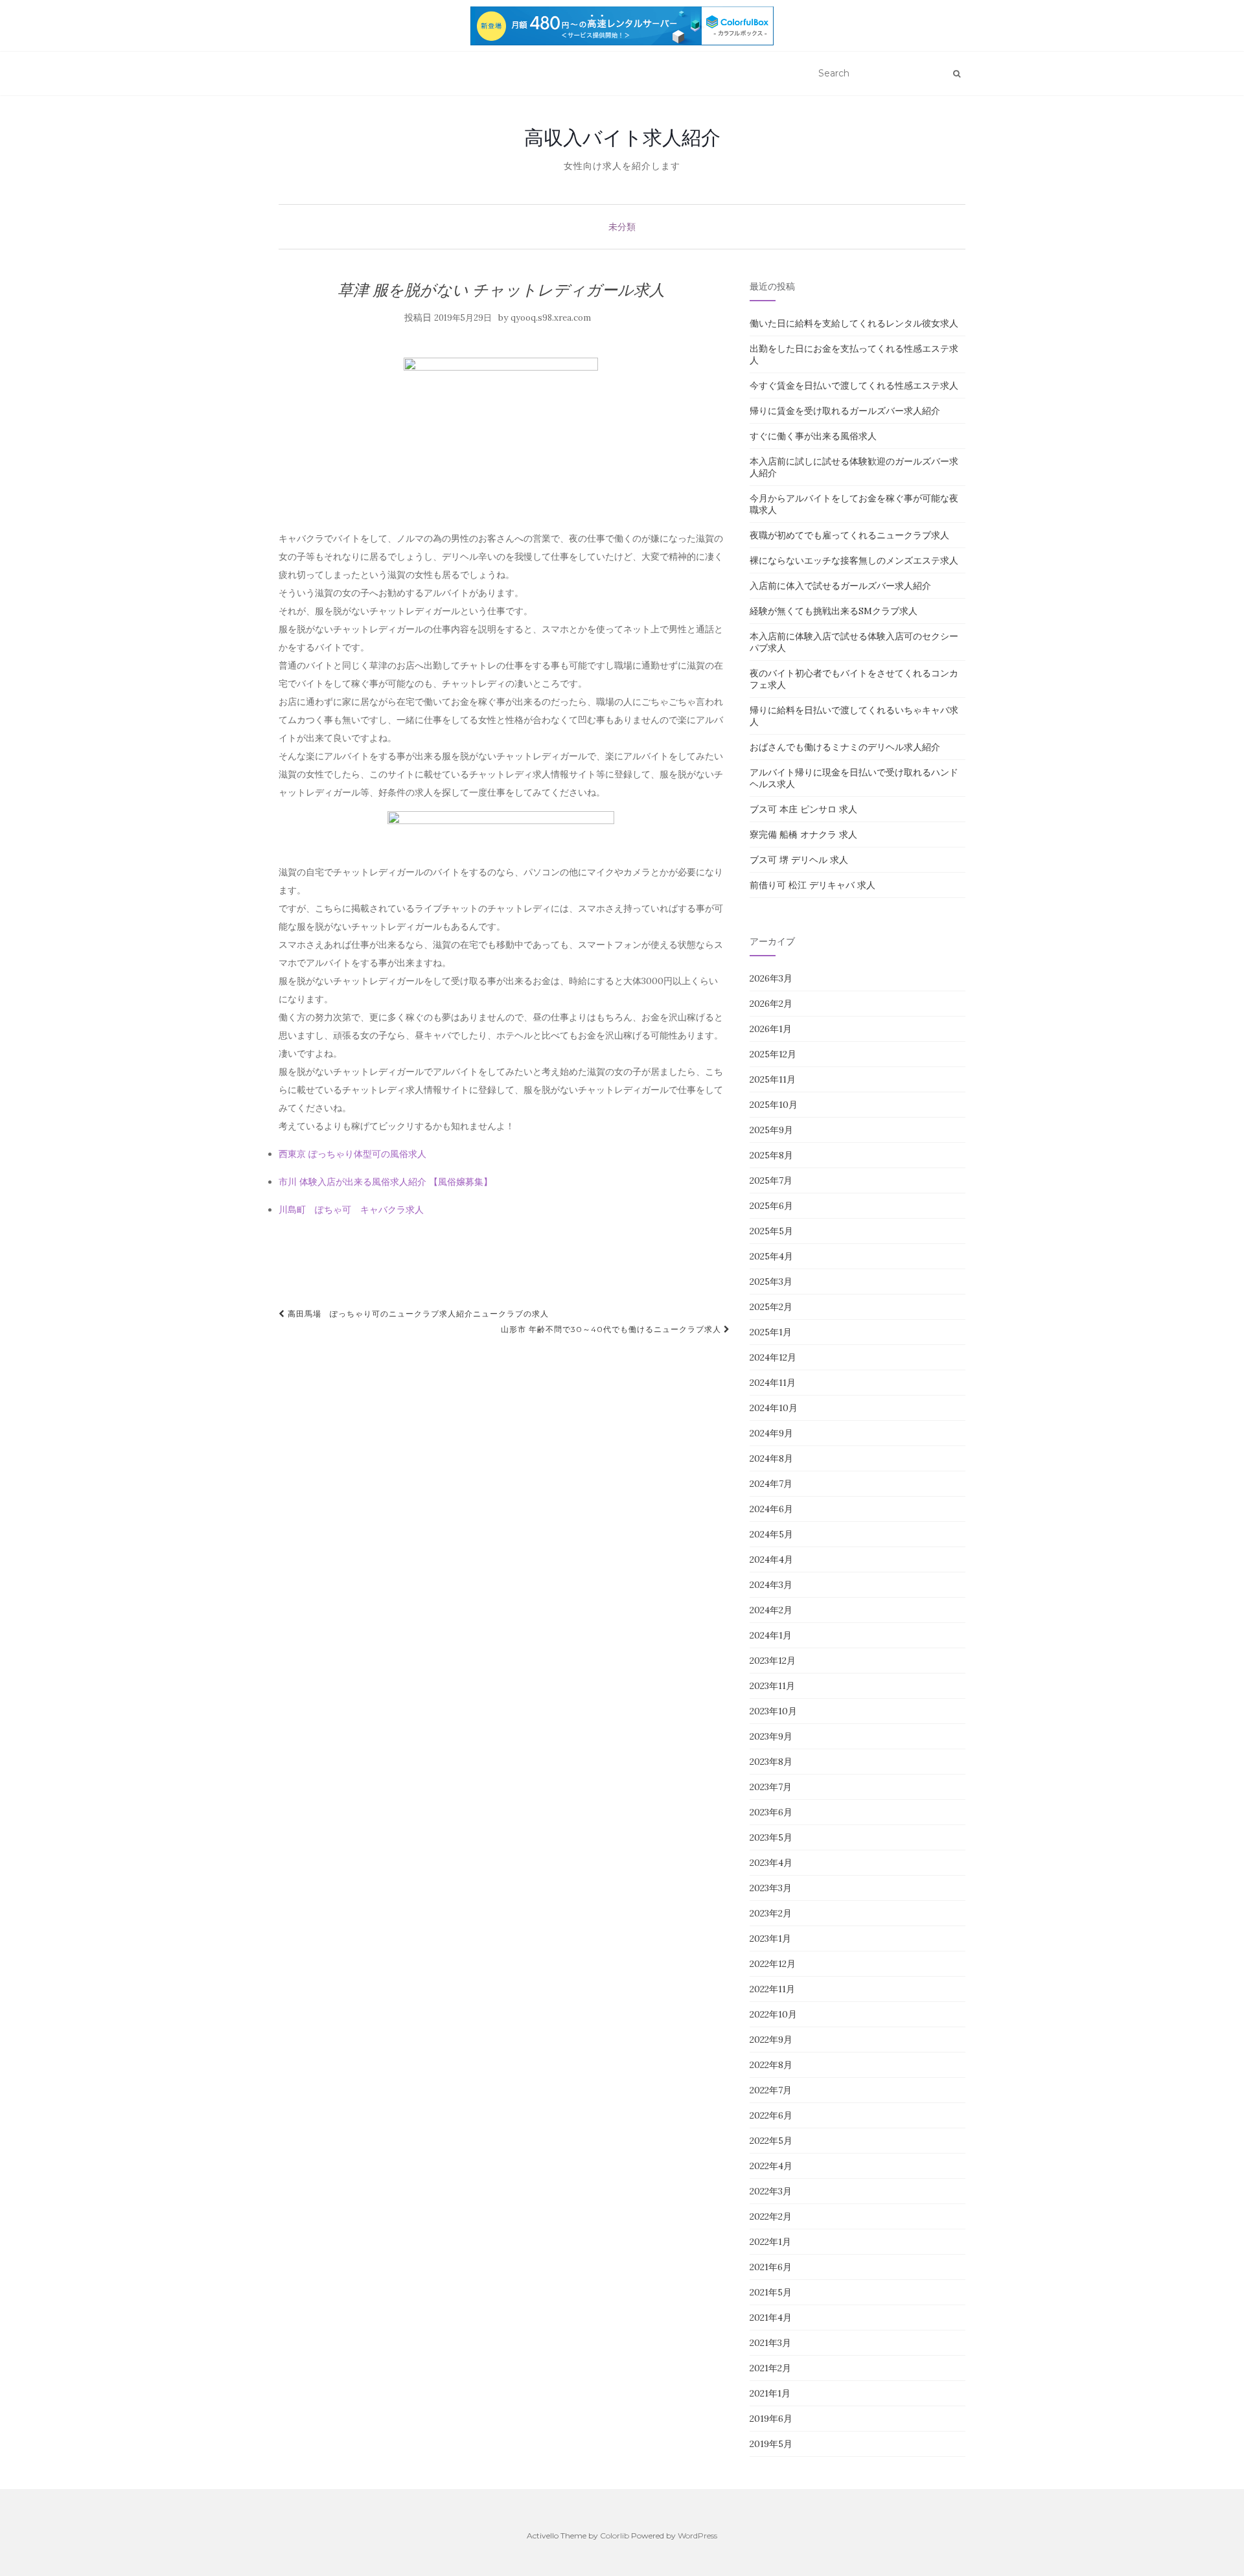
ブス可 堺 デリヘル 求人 (799, 860)
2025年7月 (771, 1180)
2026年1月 (771, 1029)
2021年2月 (770, 2368)
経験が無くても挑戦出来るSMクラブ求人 (834, 611)
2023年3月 (771, 1888)
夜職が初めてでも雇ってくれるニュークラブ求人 (849, 535)
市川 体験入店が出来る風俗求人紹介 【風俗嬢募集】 (386, 1182)
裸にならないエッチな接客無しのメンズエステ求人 (854, 560)
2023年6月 (771, 1812)
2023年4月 (771, 1863)
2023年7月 (771, 1787)
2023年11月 (772, 1686)
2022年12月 (773, 1964)
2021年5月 (771, 2292)
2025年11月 (773, 1079)
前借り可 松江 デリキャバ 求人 (812, 885)
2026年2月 (771, 1004)
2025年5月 (771, 1231)
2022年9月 (771, 2040)
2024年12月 (773, 1357)
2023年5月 (771, 1837)
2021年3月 (770, 2343)
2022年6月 (771, 2115)
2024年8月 (771, 1458)
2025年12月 (773, 1054)
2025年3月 (771, 1282)
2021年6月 (771, 2267)
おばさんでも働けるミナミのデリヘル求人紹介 (845, 747)
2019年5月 (771, 2444)
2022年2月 (771, 2216)
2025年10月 (774, 1105)
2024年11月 (773, 1383)
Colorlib (615, 2536)
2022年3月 (771, 2191)
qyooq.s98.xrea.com (551, 318)
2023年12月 (773, 1661)
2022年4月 (771, 2166)
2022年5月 (771, 2141)
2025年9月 (771, 1130)
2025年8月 (771, 1155)
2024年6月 (771, 1509)
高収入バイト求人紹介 (622, 137)
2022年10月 (773, 2014)
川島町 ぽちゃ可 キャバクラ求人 (351, 1210)
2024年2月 (771, 1610)
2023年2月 (771, 1913)
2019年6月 (771, 2419)
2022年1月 (770, 2242)
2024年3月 (771, 1585)
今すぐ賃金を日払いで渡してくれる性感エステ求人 (854, 385)
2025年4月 (771, 1256)
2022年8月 (771, 2065)
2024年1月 (771, 1635)
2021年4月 (771, 2317)
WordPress (697, 2536)
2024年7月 (771, 1484)
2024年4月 (771, 1559)
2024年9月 (771, 1433)
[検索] (957, 74)
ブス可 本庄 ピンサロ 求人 (803, 809)
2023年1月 (770, 1938)
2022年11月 (772, 1989)
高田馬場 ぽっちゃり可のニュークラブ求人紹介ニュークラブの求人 (417, 1314)
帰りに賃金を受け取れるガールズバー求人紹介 (845, 411)
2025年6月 (771, 1206)
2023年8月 (771, 1762)
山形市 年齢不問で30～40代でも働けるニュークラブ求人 (612, 1329)
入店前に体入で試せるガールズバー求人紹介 (840, 586)
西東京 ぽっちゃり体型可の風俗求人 (352, 1154)
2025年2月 (771, 1307)
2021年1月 (770, 2393)
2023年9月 (771, 1736)
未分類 (622, 227)
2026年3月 (771, 978)
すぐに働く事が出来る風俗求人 (813, 436)
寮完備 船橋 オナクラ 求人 (803, 834)
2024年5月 (771, 1534)
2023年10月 (773, 1711)
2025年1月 (771, 1332)
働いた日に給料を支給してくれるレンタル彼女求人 (854, 323)
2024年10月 (774, 1408)
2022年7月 (771, 2090)
